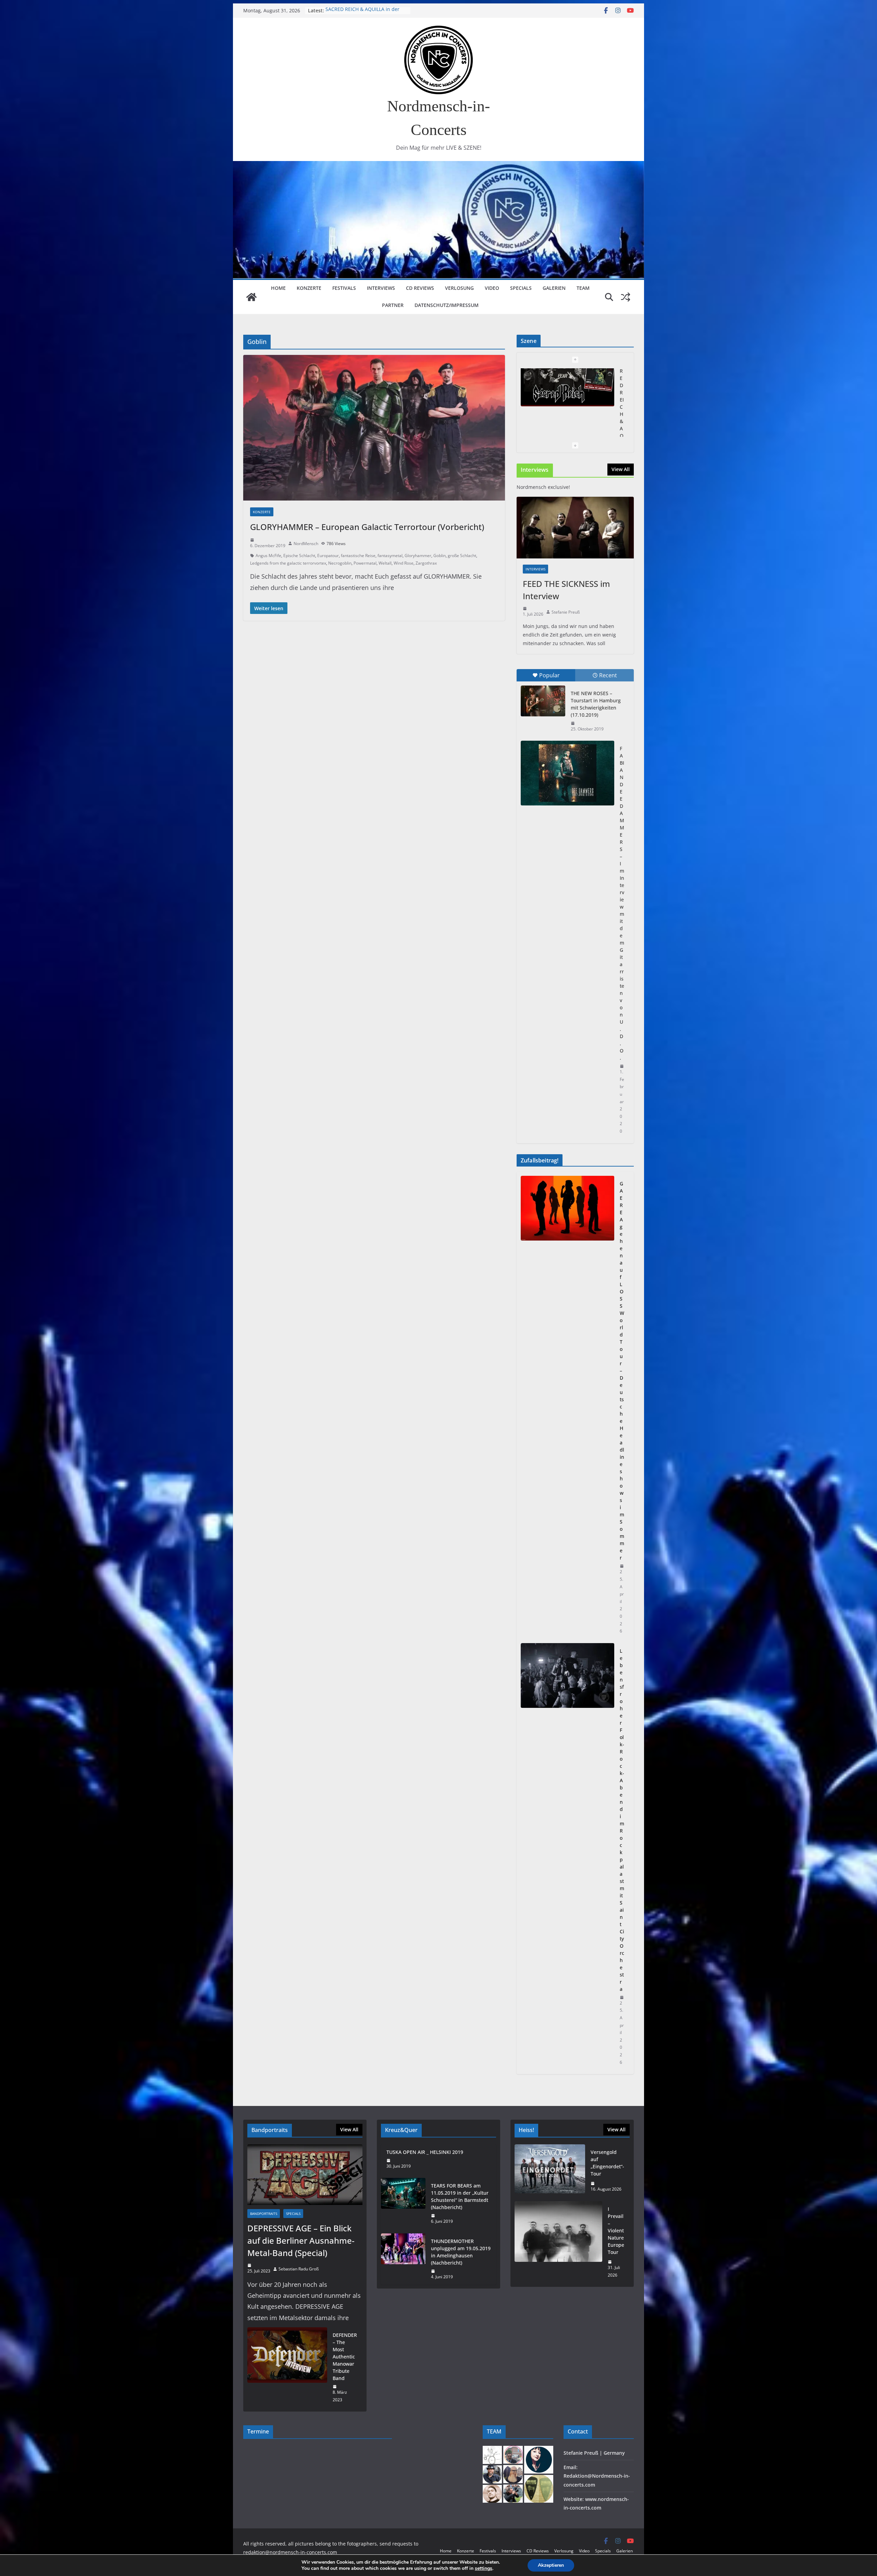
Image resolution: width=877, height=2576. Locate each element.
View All (621, 469)
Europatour (328, 556)
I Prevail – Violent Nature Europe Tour (616, 2230)
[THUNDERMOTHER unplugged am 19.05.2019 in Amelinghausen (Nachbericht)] (403, 2259)
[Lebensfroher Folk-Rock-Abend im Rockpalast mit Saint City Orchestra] (567, 1857)
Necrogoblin (340, 563)
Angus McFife (268, 556)
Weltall (385, 563)
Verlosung (459, 288)
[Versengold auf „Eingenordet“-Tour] (550, 2171)
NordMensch (306, 544)
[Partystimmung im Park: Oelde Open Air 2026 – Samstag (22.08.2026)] (567, 401)
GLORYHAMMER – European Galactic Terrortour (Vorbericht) (367, 527)
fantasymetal (390, 556)
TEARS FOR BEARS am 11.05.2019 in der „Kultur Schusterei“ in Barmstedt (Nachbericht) (460, 2196)
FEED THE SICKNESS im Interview (566, 590)
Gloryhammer (418, 556)
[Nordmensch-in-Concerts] (251, 297)
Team (583, 288)
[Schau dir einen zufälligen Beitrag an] (626, 297)
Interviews (381, 288)
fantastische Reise (358, 556)
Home (278, 288)
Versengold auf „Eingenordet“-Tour (366, 10)
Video (492, 288)
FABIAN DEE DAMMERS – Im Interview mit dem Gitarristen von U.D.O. (622, 903)
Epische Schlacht (299, 556)
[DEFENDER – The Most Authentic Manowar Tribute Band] (287, 2367)
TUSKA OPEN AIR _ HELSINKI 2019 (425, 2152)
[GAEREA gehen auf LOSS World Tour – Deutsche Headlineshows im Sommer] (567, 1407)
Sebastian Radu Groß (299, 2269)
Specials (521, 288)
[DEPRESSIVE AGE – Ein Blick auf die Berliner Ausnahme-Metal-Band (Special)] (305, 2175)
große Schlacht (462, 556)
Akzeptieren (551, 2565)
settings (484, 2568)
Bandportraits (264, 2214)
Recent (608, 675)
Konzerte (309, 288)
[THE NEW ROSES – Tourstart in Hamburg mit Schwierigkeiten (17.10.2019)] (543, 701)
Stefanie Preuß (566, 612)
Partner (393, 305)
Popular (549, 675)
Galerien (554, 288)
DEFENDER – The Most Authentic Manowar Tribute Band (345, 2357)
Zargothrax (426, 563)
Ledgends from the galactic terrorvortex (288, 563)
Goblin (440, 556)
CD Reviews (420, 288)
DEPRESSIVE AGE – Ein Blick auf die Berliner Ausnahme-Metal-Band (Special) (301, 2240)
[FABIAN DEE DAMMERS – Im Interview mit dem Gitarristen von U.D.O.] (567, 773)
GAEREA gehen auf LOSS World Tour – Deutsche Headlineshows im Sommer (622, 1371)
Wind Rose (404, 563)
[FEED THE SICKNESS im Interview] (575, 528)
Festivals (344, 288)
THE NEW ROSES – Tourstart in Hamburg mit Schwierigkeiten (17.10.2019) (596, 704)
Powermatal (365, 563)
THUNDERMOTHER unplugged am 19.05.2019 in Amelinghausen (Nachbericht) (461, 2252)
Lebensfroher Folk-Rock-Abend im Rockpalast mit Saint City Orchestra (622, 1820)
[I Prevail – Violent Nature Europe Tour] (558, 2242)
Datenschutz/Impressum (447, 305)
